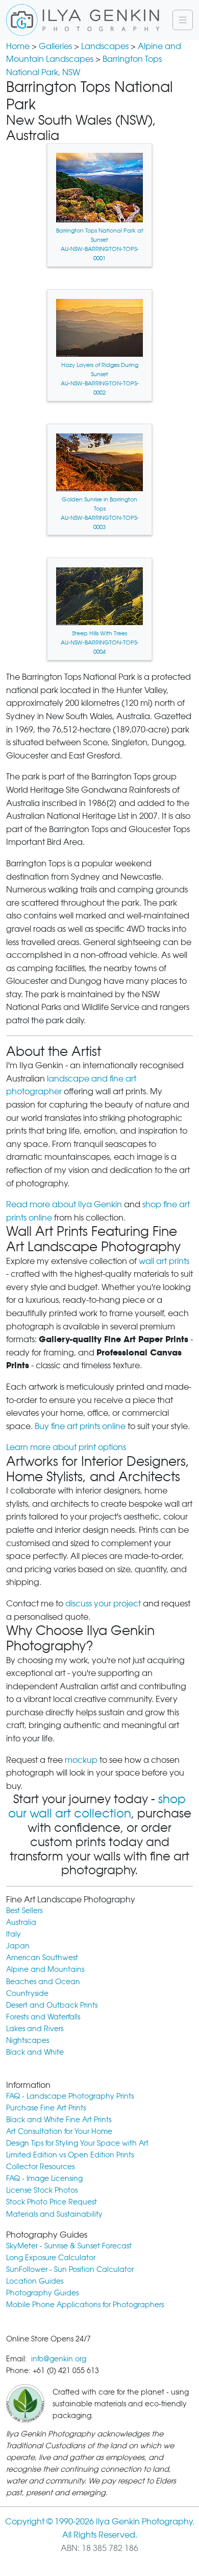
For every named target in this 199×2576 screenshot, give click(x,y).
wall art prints (164, 1261)
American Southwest (42, 1957)
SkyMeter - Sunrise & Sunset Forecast (69, 2246)
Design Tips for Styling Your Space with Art (77, 2143)
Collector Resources (40, 2166)
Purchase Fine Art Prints (46, 2108)
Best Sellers (24, 1910)
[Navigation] (183, 20)
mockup (81, 1760)
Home (18, 46)
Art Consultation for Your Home (59, 2131)
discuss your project (103, 1604)
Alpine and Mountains (45, 1969)
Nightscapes (28, 2040)
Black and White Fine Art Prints (59, 2119)
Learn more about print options (66, 1447)
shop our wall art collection (97, 1806)
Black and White (35, 2052)
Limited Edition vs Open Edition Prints (70, 2155)
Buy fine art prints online (80, 1426)
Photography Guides (42, 2293)
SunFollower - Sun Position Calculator (70, 2269)
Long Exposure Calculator (51, 2257)
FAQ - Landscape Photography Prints (70, 2096)
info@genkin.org (59, 2359)
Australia (21, 1922)
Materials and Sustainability (54, 2214)
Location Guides (35, 2281)
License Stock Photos (42, 2190)
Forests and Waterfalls (43, 2017)
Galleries (55, 46)
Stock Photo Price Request (52, 2202)
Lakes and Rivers (35, 2028)
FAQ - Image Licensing (44, 2178)
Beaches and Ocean (43, 1981)
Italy (14, 1934)
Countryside (27, 1993)
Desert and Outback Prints (52, 2005)
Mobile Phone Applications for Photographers (85, 2304)
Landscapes (105, 46)
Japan (18, 1946)
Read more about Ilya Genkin (64, 1204)
